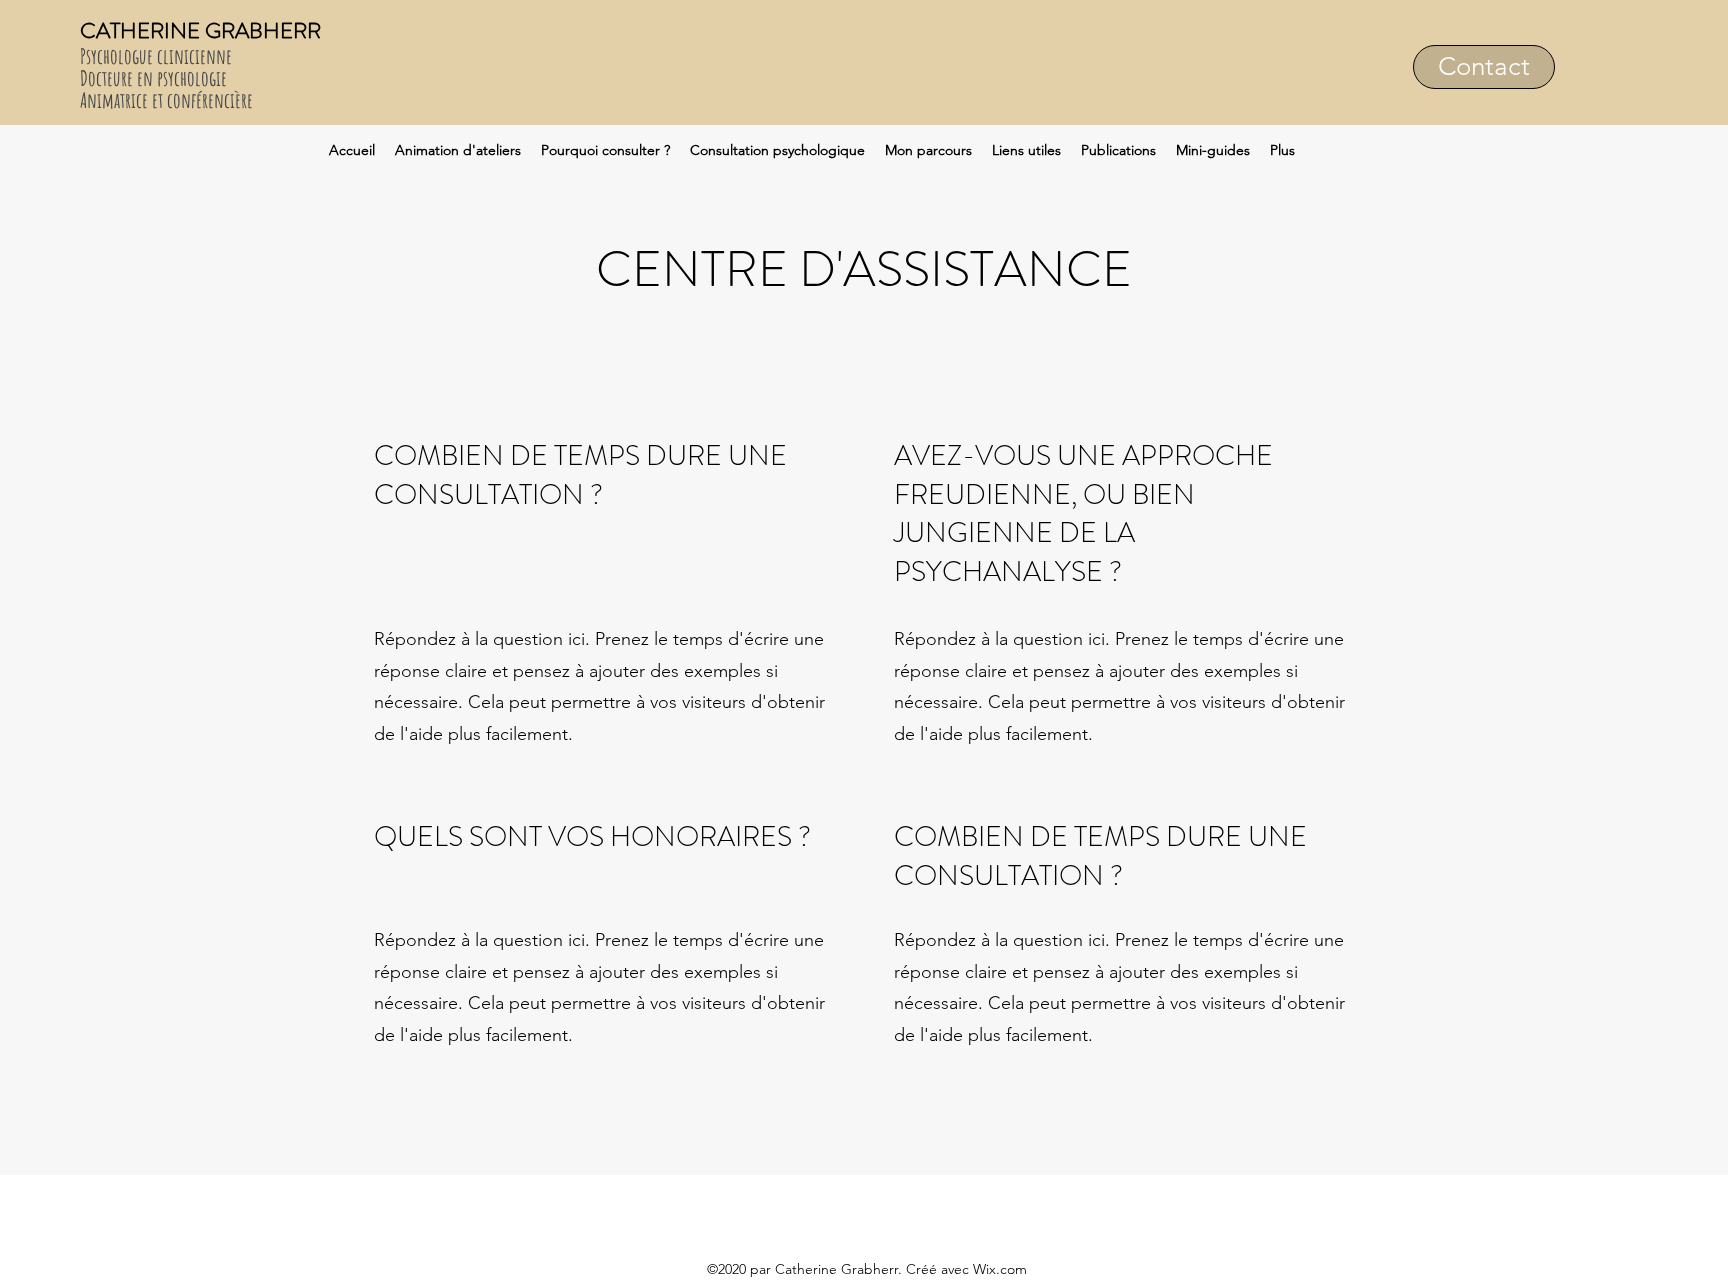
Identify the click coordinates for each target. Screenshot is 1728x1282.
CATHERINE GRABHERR (200, 30)
